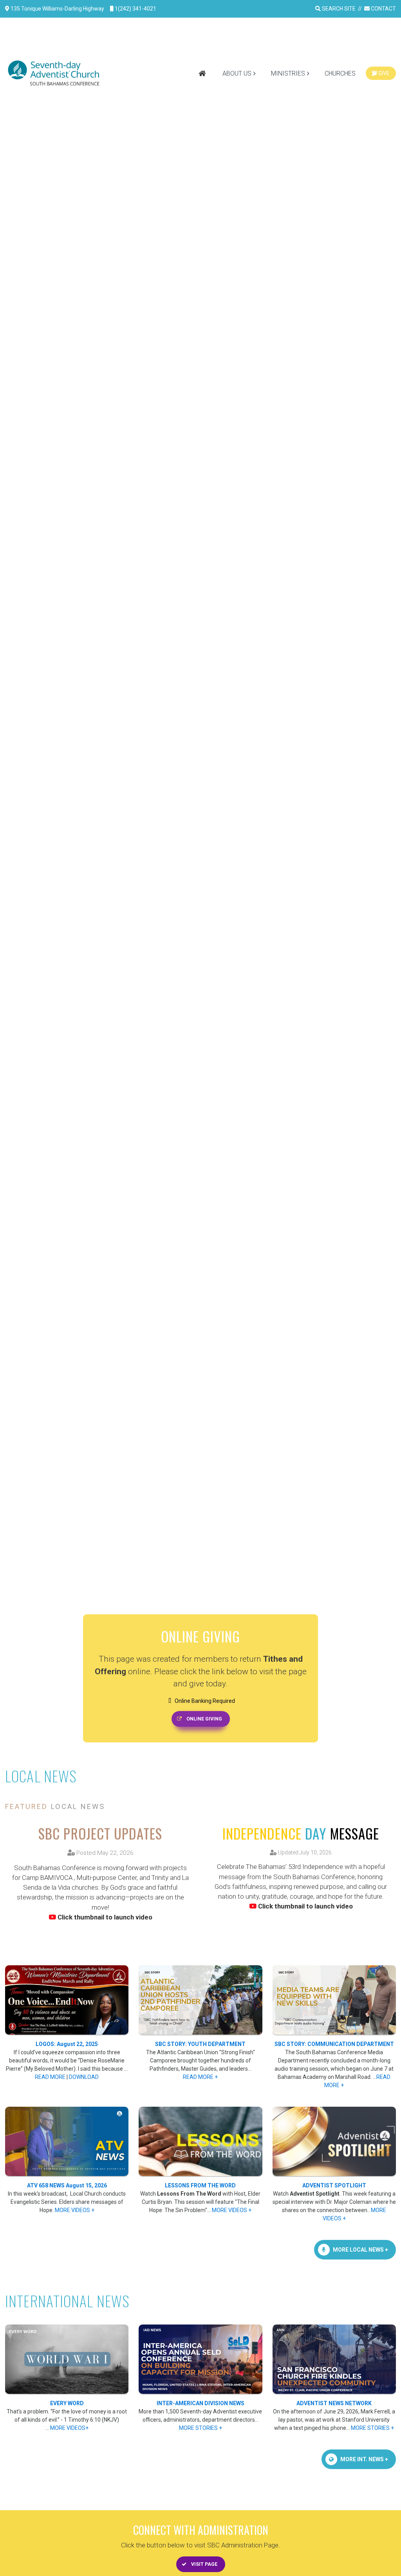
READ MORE (50, 2077)
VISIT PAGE (204, 2564)
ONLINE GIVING (204, 1719)
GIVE (383, 73)
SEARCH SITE (338, 9)
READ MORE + (200, 2077)
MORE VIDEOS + (75, 2210)
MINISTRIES (288, 73)
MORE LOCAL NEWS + (360, 2250)
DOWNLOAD (84, 2077)
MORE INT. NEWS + (364, 2459)
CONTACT (383, 9)
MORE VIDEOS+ (69, 2428)
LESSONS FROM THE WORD (200, 2185)
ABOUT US (237, 73)
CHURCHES (340, 73)
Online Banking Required (204, 1701)
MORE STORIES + (200, 2428)
